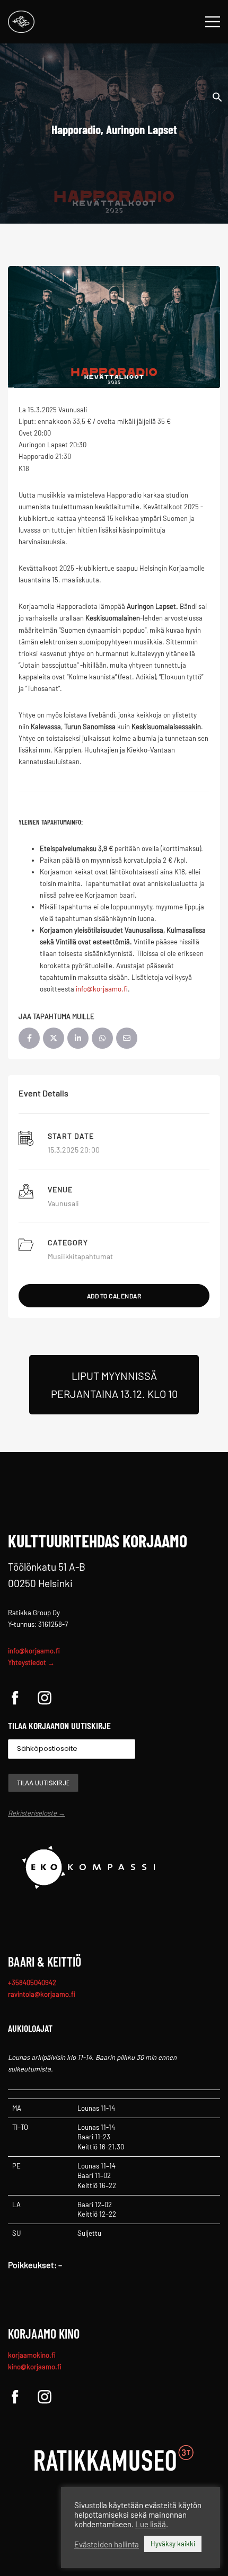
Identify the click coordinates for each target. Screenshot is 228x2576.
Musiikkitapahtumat (80, 1256)
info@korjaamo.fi (34, 1651)
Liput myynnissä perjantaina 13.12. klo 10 (114, 1385)
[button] (217, 96)
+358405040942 (32, 1982)
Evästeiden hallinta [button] (107, 2544)
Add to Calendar (114, 1296)
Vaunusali (63, 1203)
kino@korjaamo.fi (35, 2367)
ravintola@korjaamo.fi (42, 1994)
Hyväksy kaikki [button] (173, 2544)
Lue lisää (151, 2524)
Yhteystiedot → (31, 1662)
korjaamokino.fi (32, 2355)
